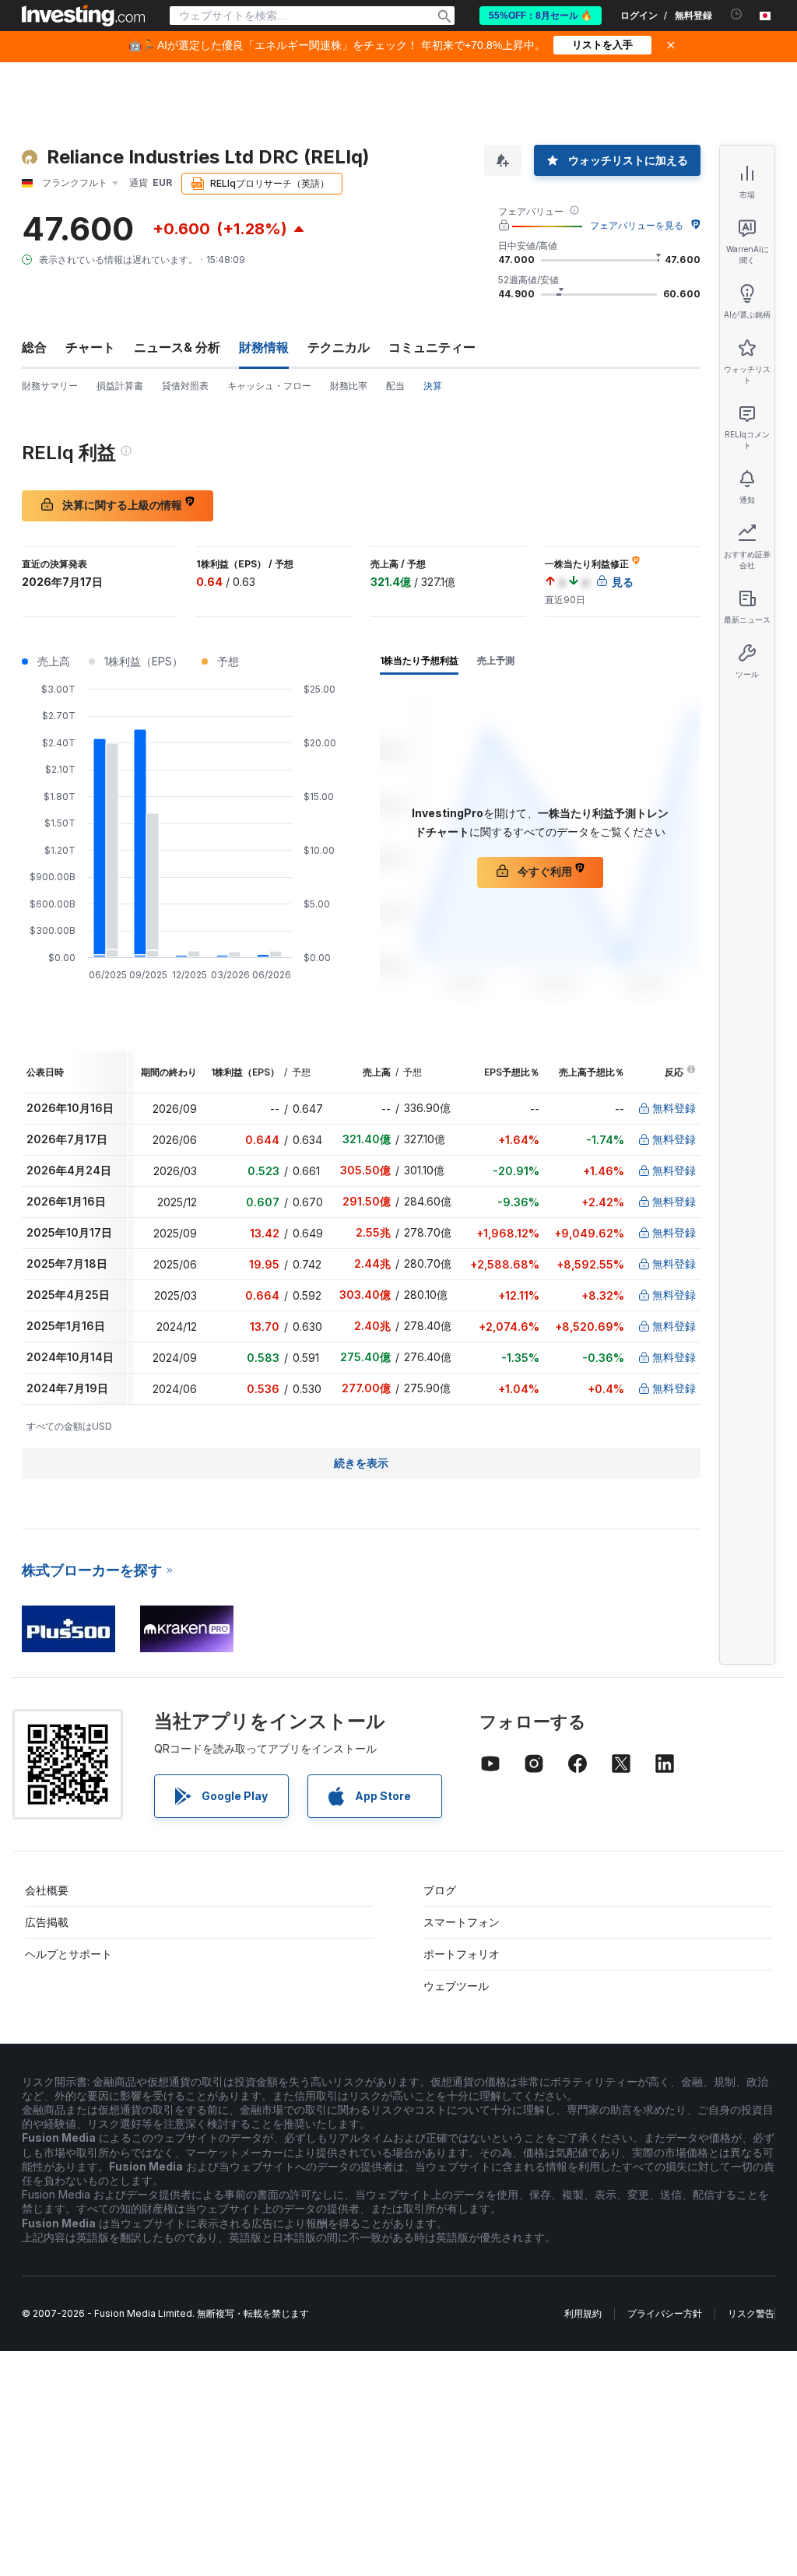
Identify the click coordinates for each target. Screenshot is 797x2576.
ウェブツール (456, 1986)
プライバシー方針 (665, 2313)
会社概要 (47, 1890)
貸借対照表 (185, 386)
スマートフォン (462, 1922)
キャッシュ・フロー (269, 386)
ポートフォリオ (462, 1954)
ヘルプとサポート (68, 1954)
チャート (90, 347)
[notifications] (737, 14)
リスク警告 (751, 2313)
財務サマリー (50, 386)
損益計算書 (120, 386)
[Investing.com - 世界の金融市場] (83, 16)
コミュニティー (432, 347)
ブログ (440, 1890)
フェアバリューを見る (637, 225)
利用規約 (583, 2313)
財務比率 (349, 386)
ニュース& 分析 (177, 347)
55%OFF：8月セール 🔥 (541, 16)
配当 (395, 386)
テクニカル (339, 347)
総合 (34, 347)
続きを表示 (361, 1463)
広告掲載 (47, 1922)
